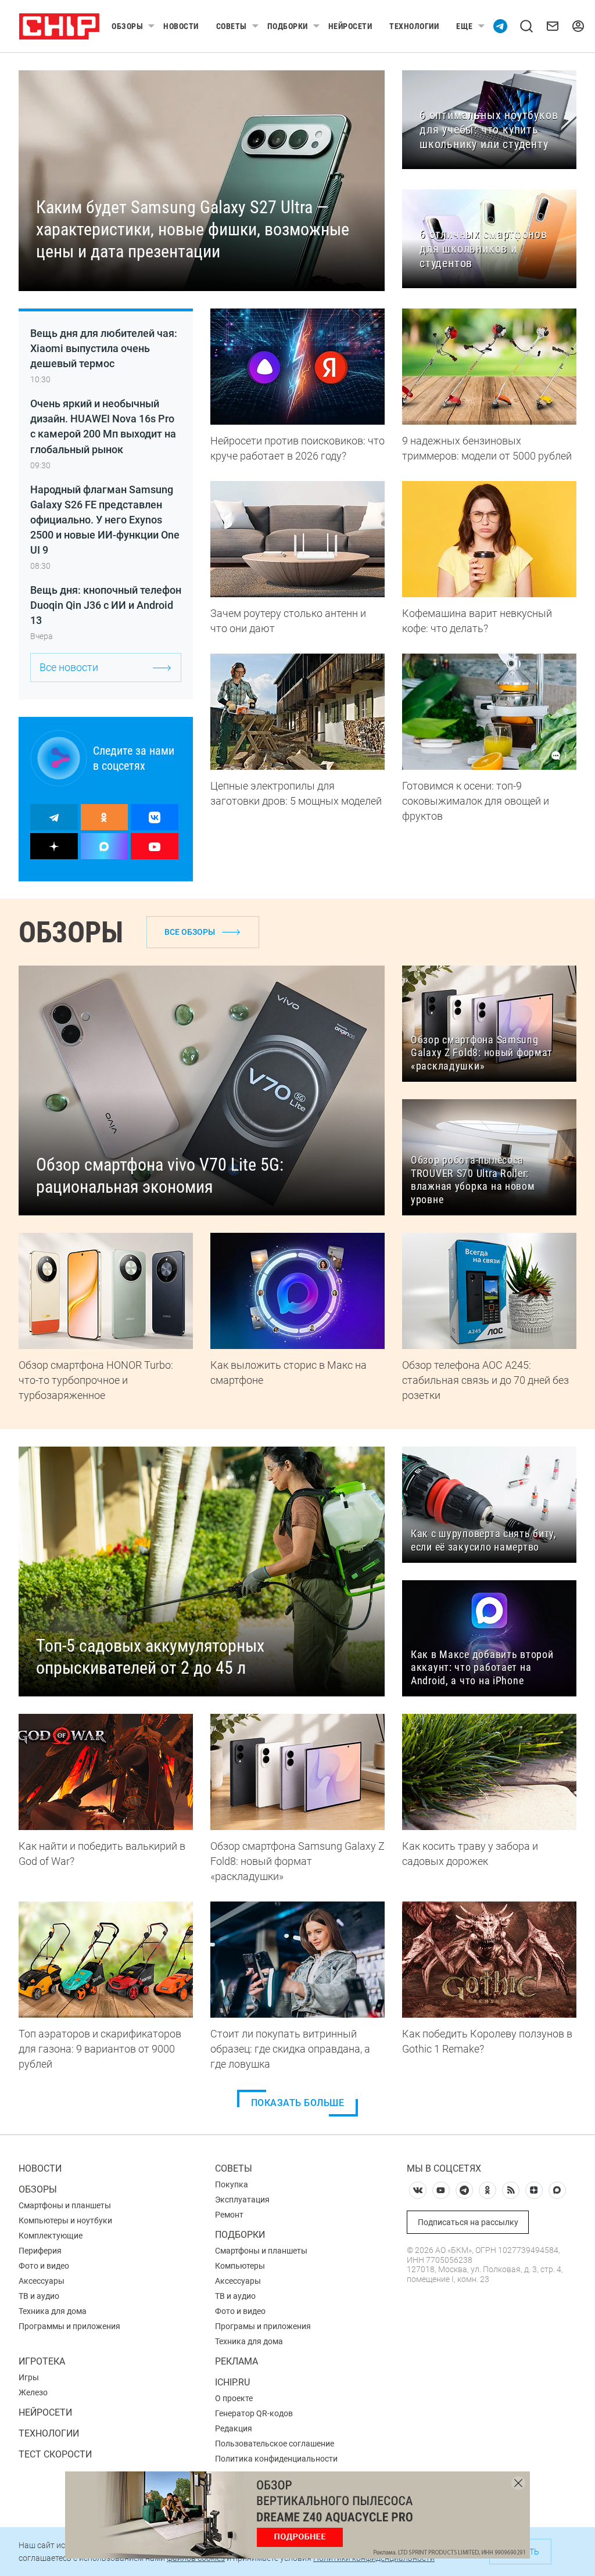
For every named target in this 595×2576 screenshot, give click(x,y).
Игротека (42, 2361)
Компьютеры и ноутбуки (65, 2220)
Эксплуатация (242, 2200)
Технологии (414, 26)
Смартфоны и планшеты (65, 2205)
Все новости (69, 667)
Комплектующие (51, 2236)
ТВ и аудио (39, 2296)
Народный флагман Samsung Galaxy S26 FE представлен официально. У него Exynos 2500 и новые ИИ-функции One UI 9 (105, 520)
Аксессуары (42, 2281)
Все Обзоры (190, 932)
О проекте (234, 2398)
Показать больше (298, 2103)
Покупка (232, 2184)
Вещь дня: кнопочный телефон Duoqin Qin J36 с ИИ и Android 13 (106, 605)
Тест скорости (55, 2454)
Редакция (234, 2428)
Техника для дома (53, 2311)
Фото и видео (44, 2266)
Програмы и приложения (263, 2326)
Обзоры (127, 26)
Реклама (236, 2361)
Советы (232, 26)
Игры (29, 2377)
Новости (181, 26)
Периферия (40, 2251)
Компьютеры (240, 2266)
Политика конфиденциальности (276, 2459)
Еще (465, 26)
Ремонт (229, 2215)
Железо (33, 2392)
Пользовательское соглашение (275, 2444)
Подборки (288, 26)
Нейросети (350, 26)
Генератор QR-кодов (254, 2413)
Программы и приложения (69, 2326)
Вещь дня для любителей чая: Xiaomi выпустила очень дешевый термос (104, 348)
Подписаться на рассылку (468, 2222)
